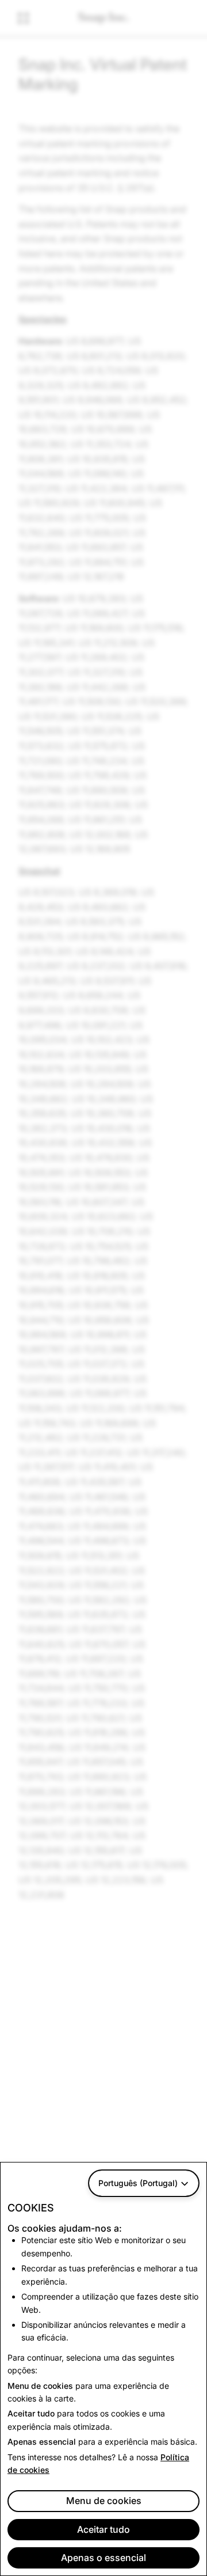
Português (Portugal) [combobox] (138, 2183)
